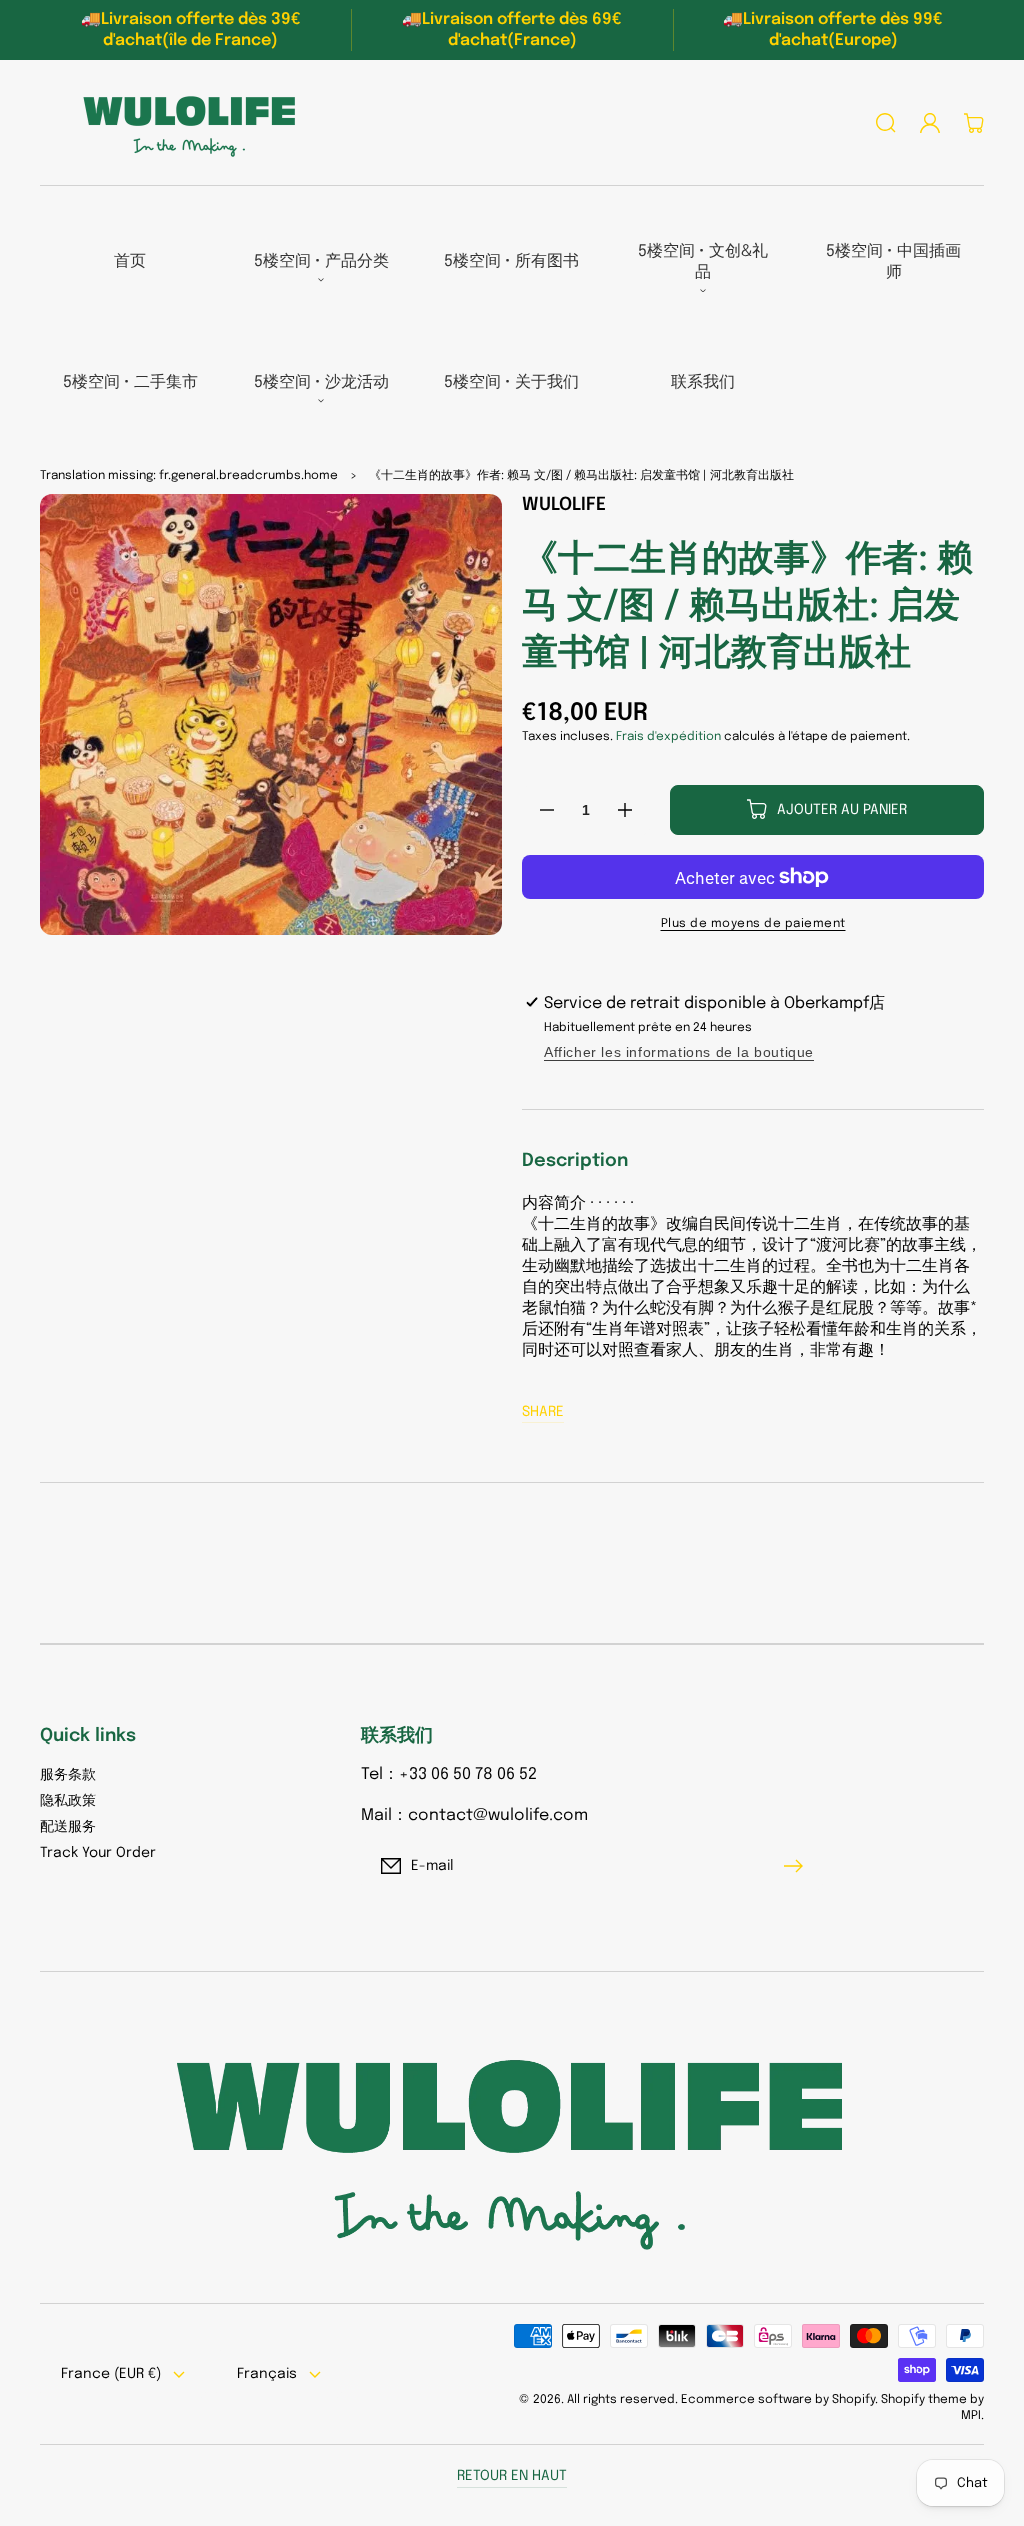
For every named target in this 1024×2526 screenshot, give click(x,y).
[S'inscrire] (798, 1866)
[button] (886, 123)
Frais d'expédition (668, 737)
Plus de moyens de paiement (753, 924)
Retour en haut (512, 2476)
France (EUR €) (111, 2374)
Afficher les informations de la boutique (679, 1052)
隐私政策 (68, 1801)
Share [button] (543, 1412)
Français (267, 2374)
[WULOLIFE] (183, 123)
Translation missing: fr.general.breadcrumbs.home (189, 476)
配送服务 (68, 1827)
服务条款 (68, 1775)
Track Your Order (98, 1853)
